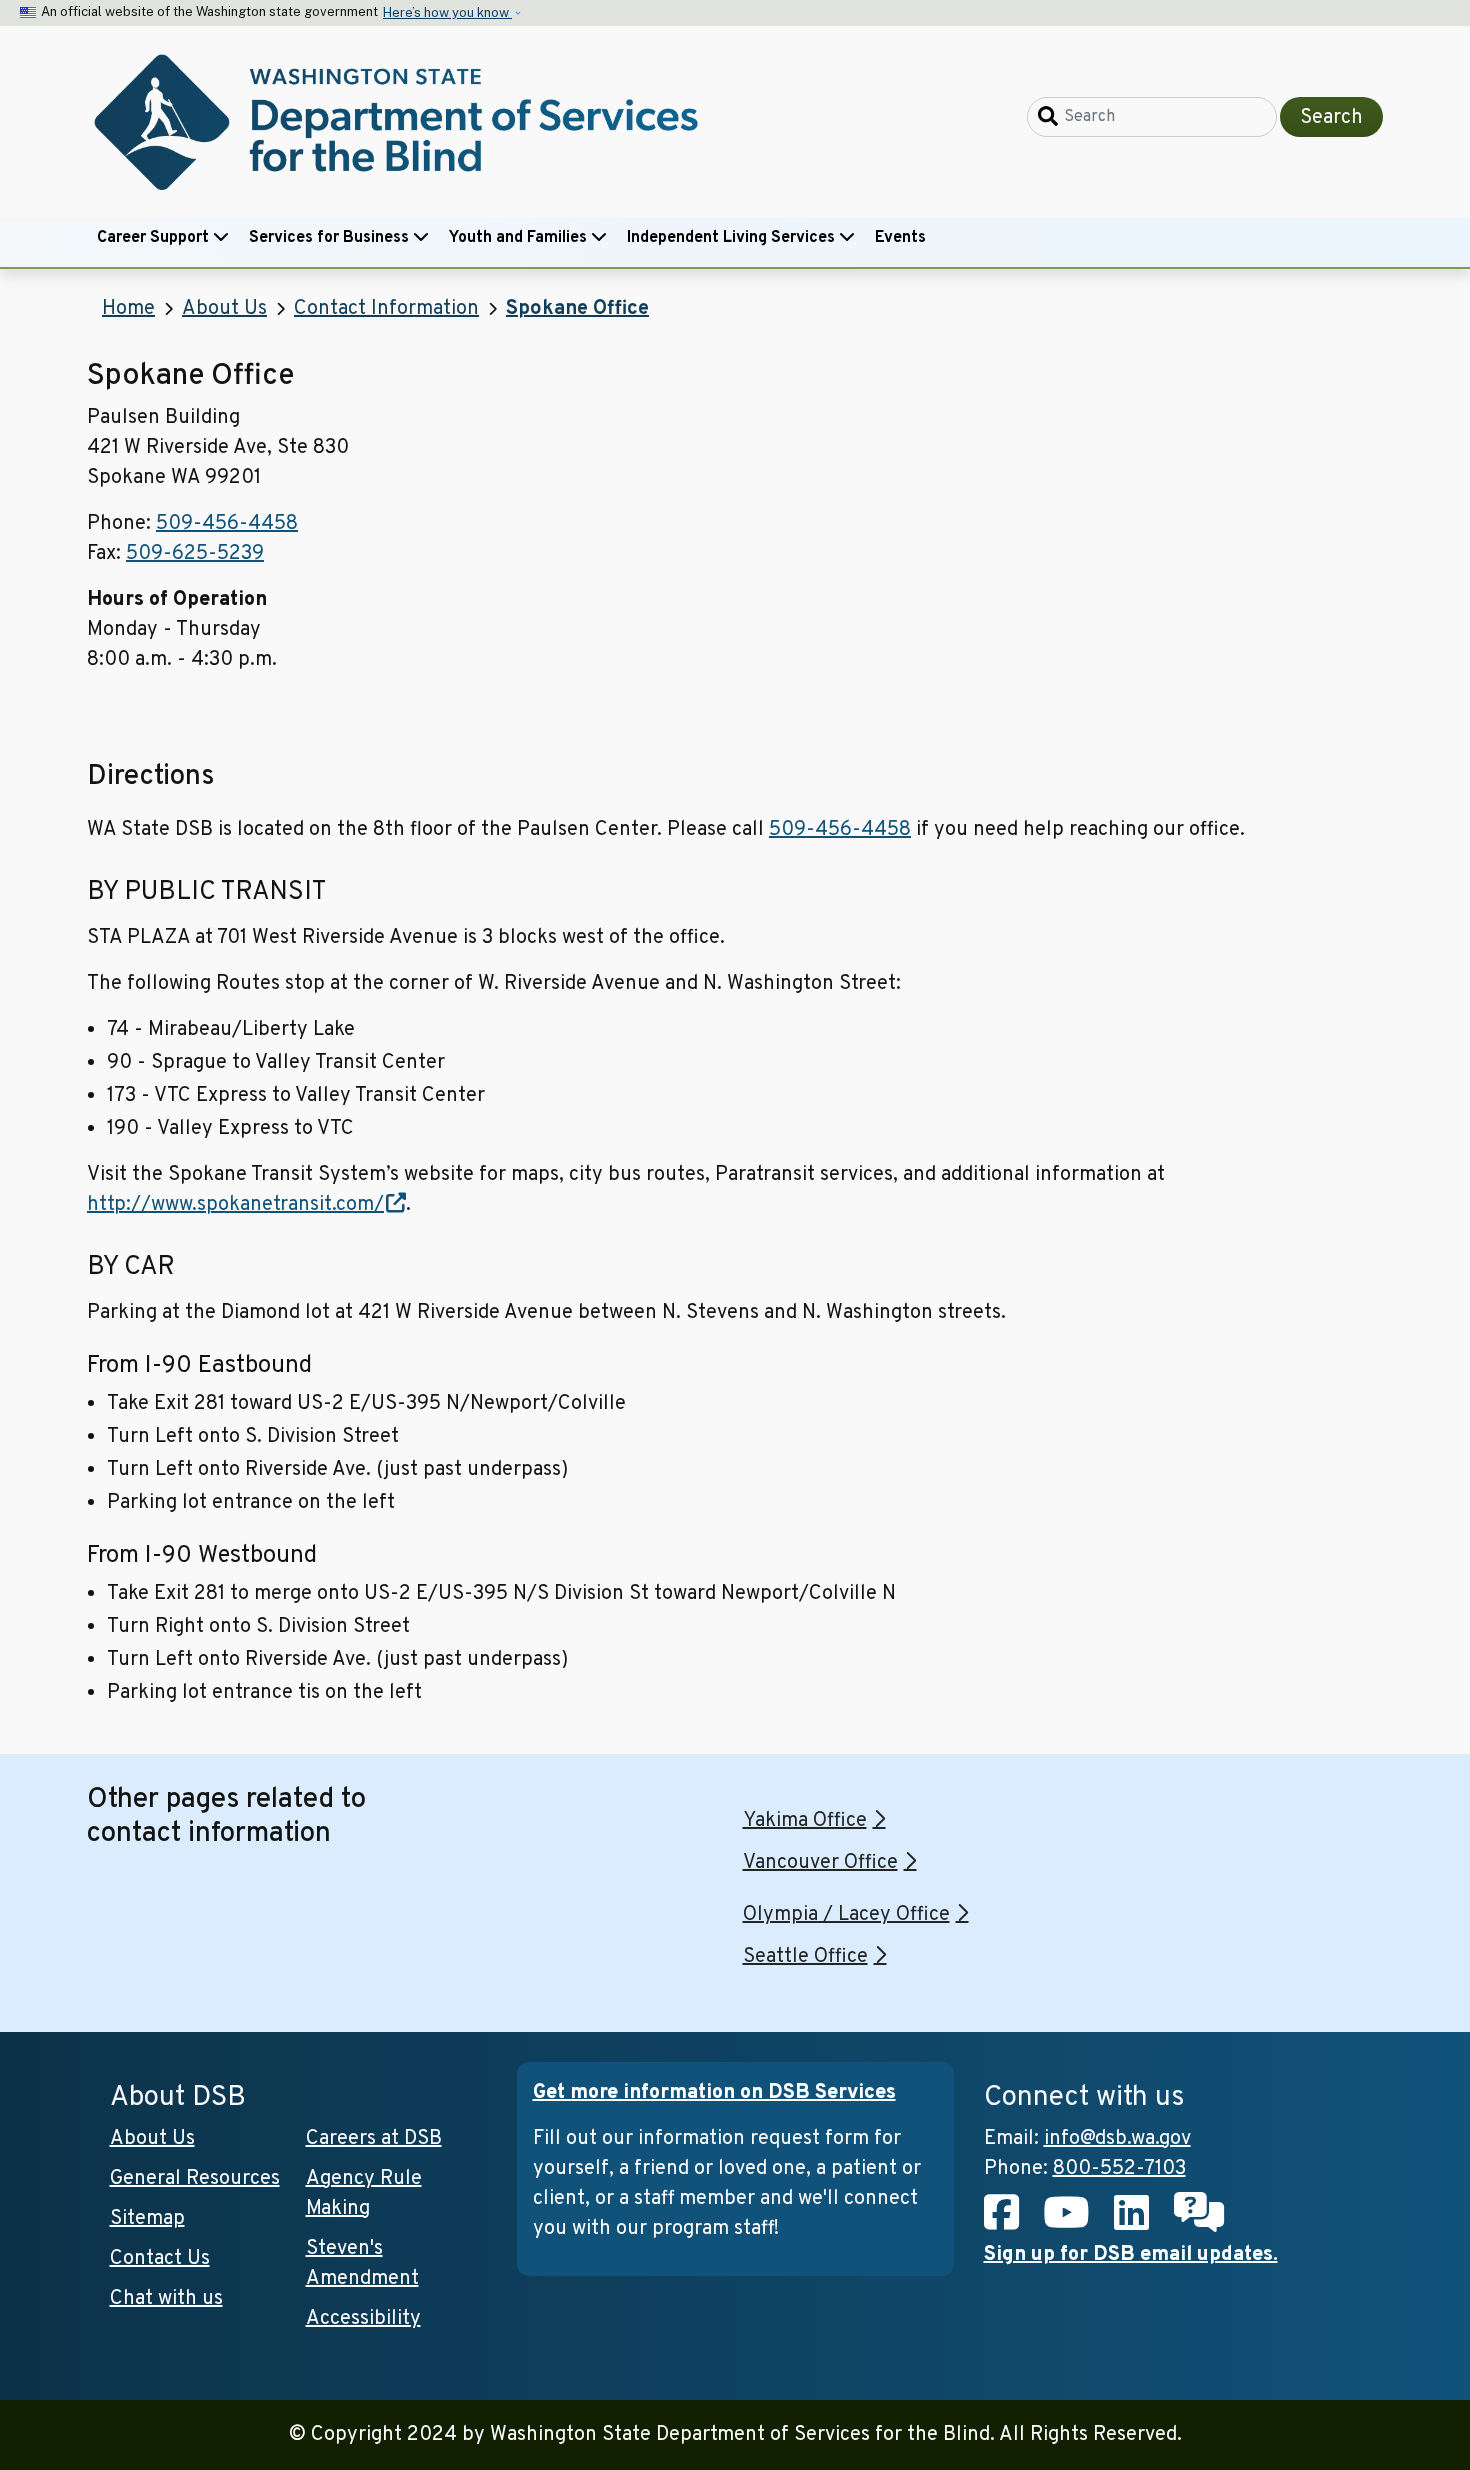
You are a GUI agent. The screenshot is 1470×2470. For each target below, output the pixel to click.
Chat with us (166, 2299)
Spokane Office (577, 309)
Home (128, 309)
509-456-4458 (227, 524)
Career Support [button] (155, 238)
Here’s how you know (447, 12)
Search (1331, 118)
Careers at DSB (374, 2139)
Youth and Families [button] (520, 238)
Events (900, 238)
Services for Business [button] (331, 238)
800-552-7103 (1119, 2169)
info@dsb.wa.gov (1117, 2139)
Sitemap (147, 2219)
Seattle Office (805, 1957)
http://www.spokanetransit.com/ (235, 1205)
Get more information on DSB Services (714, 2093)
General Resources (195, 2179)
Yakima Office (805, 1821)
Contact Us (160, 2259)
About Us (224, 309)
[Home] (400, 122)
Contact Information (386, 309)
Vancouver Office (820, 1863)
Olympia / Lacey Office (846, 1915)
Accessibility (363, 2319)
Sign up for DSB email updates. (1131, 2255)
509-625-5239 (195, 554)
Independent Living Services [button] (733, 238)
